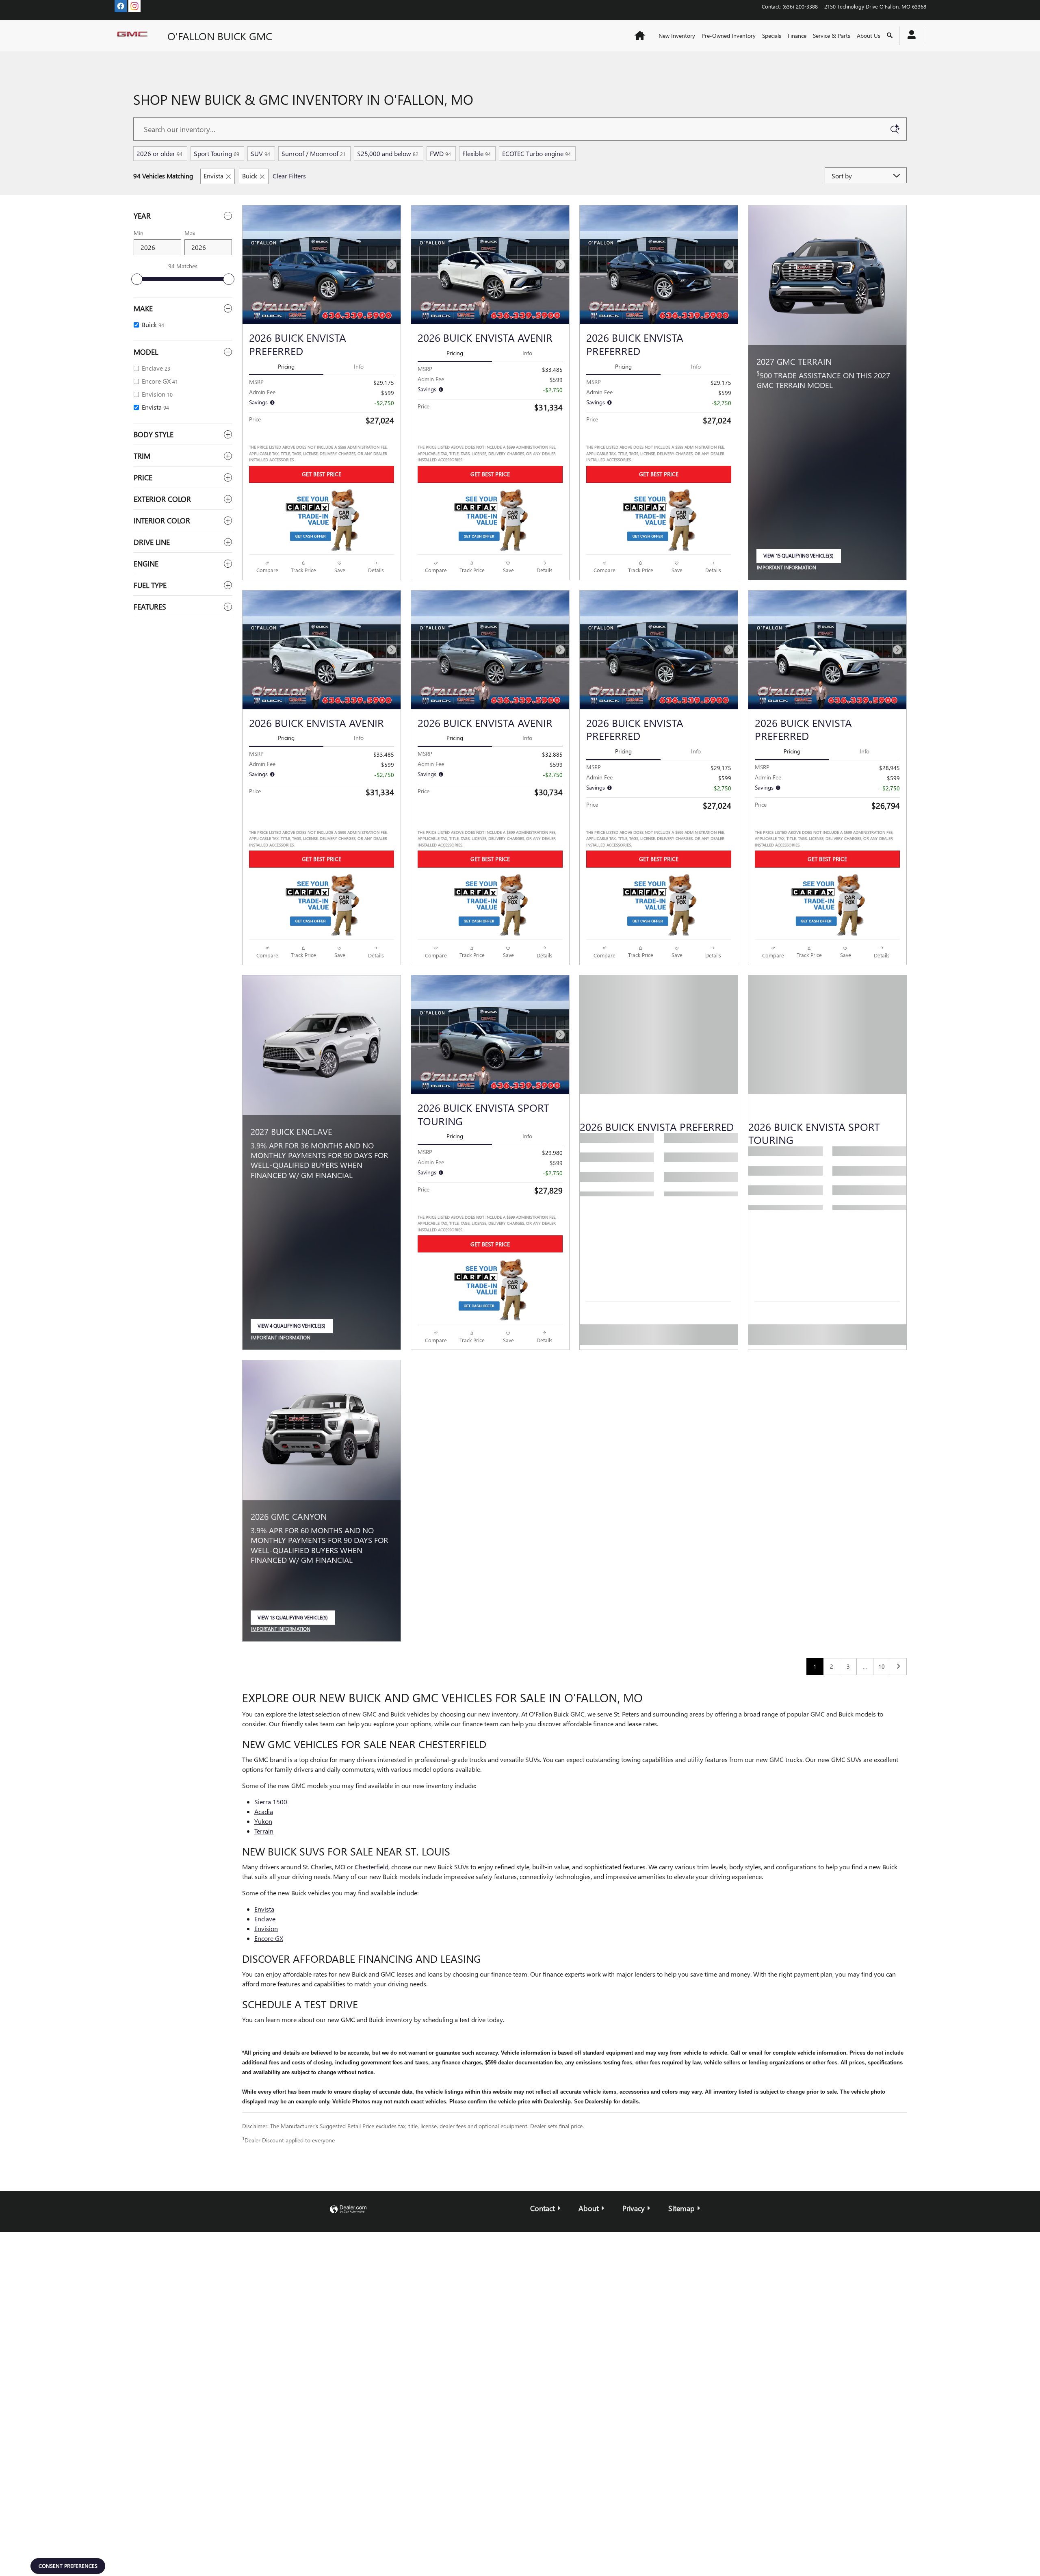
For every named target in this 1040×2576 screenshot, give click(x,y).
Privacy (634, 2208)
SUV (260, 153)
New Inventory (677, 36)
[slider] (137, 279)
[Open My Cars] (909, 36)
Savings (259, 402)
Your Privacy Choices (515, 2235)
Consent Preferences (68, 2566)
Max (190, 233)
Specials (772, 36)
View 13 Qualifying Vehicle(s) (293, 1620)
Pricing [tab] (286, 366)
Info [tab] (359, 366)
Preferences (627, 2542)
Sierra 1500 (271, 1802)
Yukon (263, 1821)
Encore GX (269, 1938)
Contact (543, 2208)
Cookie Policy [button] (484, 2543)
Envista (213, 176)
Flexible (477, 153)
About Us (869, 36)
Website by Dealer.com (348, 2210)
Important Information (789, 568)
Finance (797, 36)
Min (139, 233)
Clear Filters (289, 176)
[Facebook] (121, 6)
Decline (695, 2542)
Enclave (265, 1919)
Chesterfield (372, 1867)
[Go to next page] (898, 1667)
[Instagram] (134, 6)
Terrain (264, 1831)
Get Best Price (322, 474)
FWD (440, 153)
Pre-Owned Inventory (729, 36)
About (589, 2208)
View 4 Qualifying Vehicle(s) (291, 1328)
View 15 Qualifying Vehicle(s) (798, 558)
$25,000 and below (388, 153)
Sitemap (681, 2208)
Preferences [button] (311, 2551)
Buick (250, 176)
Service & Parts (832, 36)
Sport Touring (217, 153)
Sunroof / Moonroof (314, 153)
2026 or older (159, 153)
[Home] (134, 36)
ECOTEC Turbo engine (536, 153)
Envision (266, 1928)
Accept (763, 2542)
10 (882, 1666)
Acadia (264, 1811)
